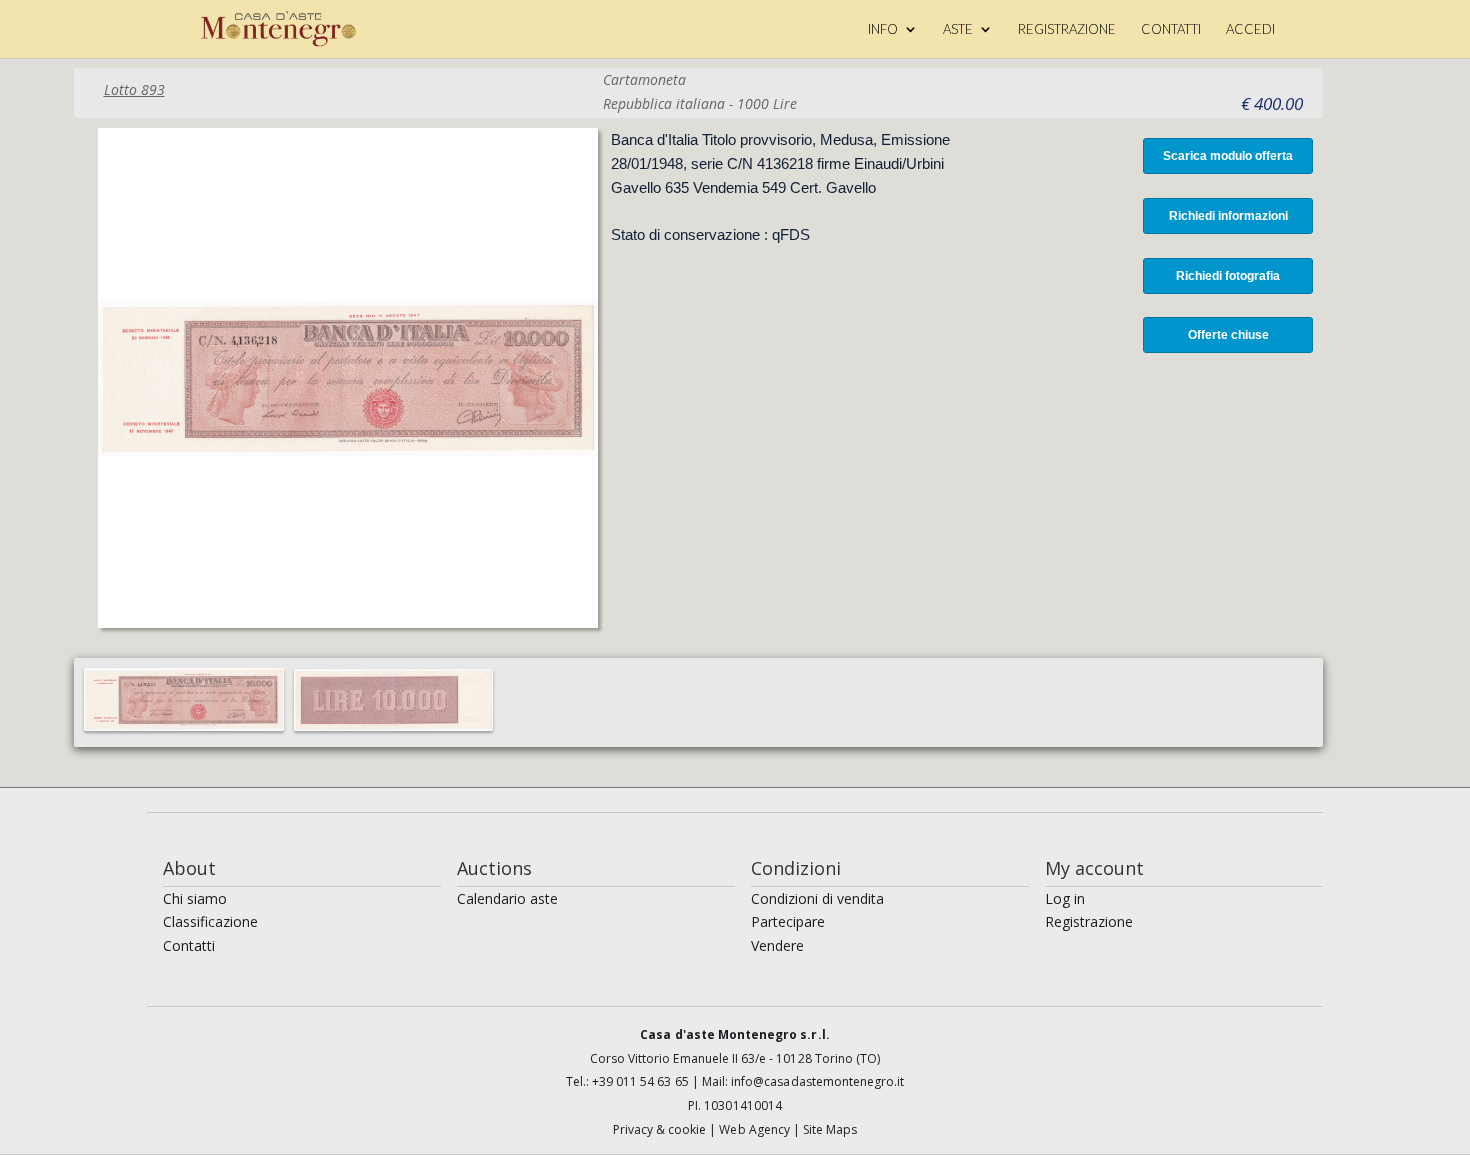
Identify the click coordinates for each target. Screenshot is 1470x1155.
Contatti (189, 945)
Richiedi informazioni (1228, 216)
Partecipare (788, 921)
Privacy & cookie (661, 1129)
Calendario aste (507, 898)
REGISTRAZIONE (1067, 29)
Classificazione (210, 921)
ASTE (958, 29)
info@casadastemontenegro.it (817, 1081)
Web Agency (756, 1129)
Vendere (777, 945)
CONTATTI (1171, 29)
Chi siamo (195, 898)
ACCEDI (1250, 29)
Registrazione (1089, 921)
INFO (883, 29)
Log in (1065, 898)
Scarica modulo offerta (1228, 156)
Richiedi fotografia (1228, 276)
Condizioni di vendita (817, 898)
